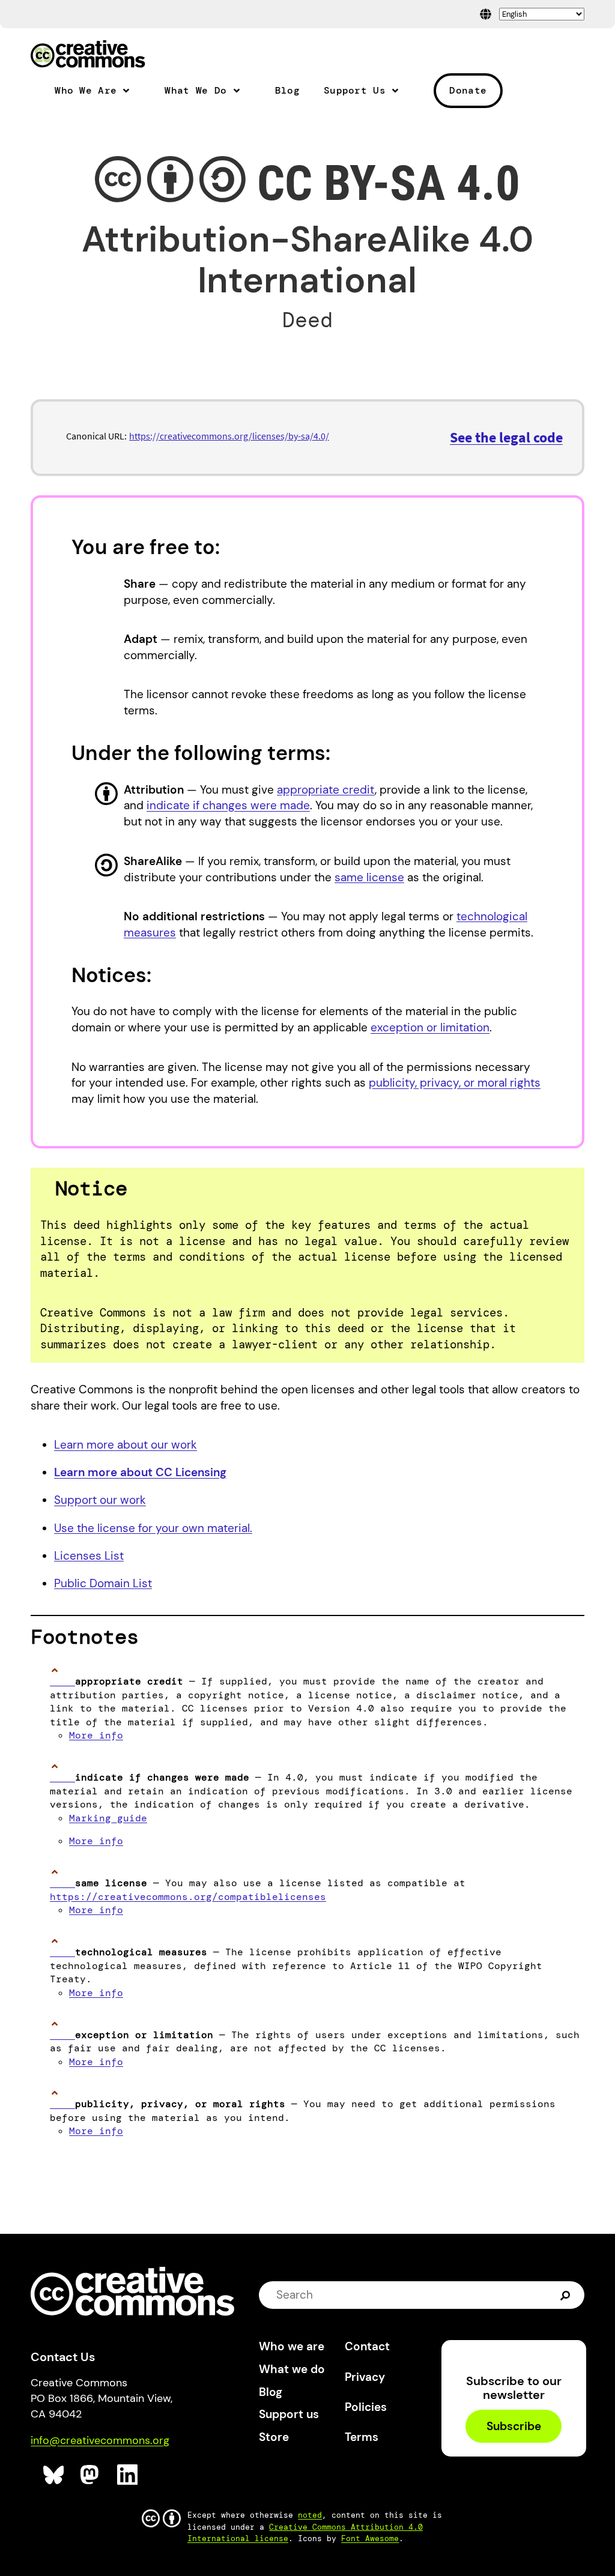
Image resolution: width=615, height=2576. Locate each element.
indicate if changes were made (228, 805)
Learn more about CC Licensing (140, 1472)
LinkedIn (128, 2475)
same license (369, 877)
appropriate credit (326, 790)
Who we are (292, 2346)
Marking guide (108, 1818)
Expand (131, 95)
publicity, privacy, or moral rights (455, 1083)
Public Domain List (103, 1583)
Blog (287, 91)
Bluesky (54, 2475)
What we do (292, 2369)
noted (310, 2515)
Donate (468, 90)
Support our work (100, 1500)
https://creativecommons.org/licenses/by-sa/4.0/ (229, 436)
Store (274, 2437)
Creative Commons (88, 55)
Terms (362, 2437)
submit (567, 2295)
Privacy (365, 2377)
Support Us (355, 91)
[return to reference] (62, 1681)
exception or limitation (430, 1027)
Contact (367, 2346)
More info (96, 1735)
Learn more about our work (126, 1445)
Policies (366, 2407)
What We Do (195, 91)
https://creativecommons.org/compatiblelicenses (188, 1897)
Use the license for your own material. (153, 1528)
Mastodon (91, 2475)
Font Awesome (370, 2538)
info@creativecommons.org (100, 2440)
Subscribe (514, 2426)
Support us (289, 2414)
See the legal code (506, 437)
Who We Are (86, 91)
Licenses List (89, 1556)
